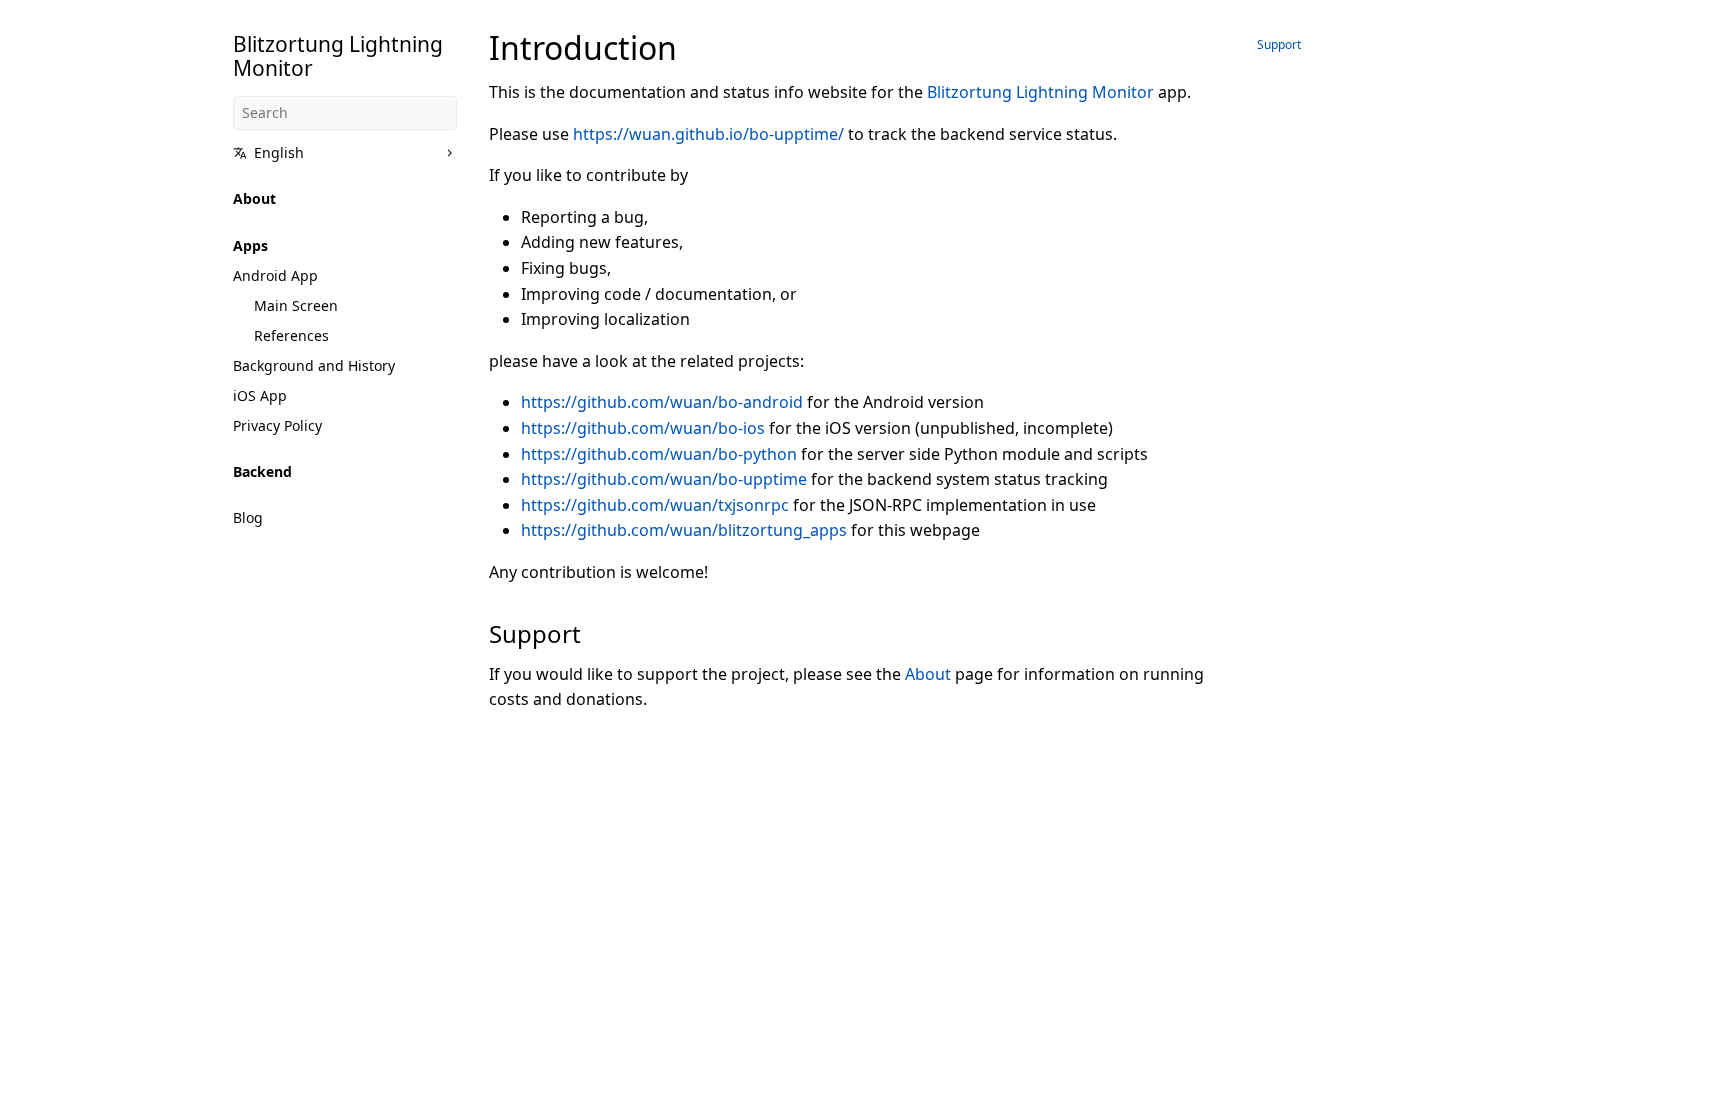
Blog (248, 517)
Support (1279, 44)
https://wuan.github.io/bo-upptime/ (708, 134)
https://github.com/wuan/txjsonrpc (655, 505)
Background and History (314, 365)
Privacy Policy (277, 425)
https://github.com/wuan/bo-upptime (664, 479)
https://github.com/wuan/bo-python (659, 454)
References (291, 335)
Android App (275, 275)
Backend (262, 471)
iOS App (260, 395)
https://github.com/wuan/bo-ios (643, 428)
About (254, 198)
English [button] (279, 152)
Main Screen (296, 305)
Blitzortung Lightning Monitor (1040, 92)
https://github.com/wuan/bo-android (662, 402)
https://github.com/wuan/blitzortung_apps (684, 530)
